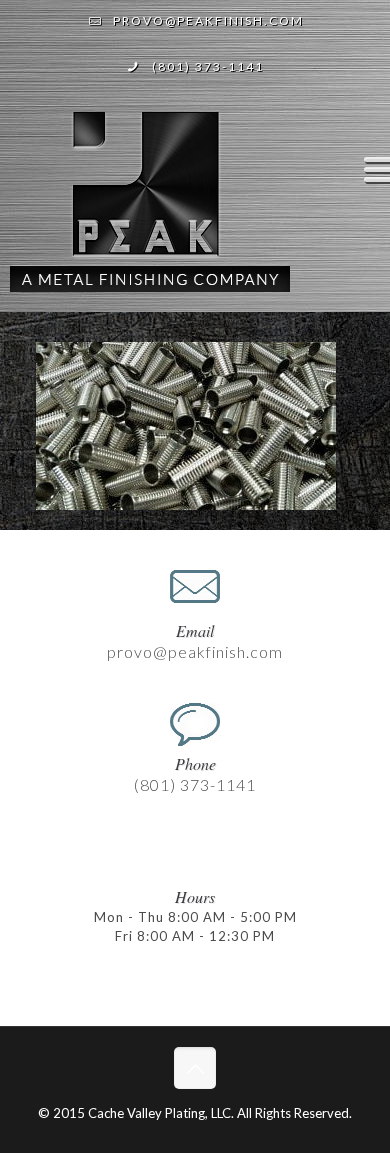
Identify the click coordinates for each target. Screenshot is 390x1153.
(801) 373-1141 (208, 66)
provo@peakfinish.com (208, 20)
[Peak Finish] (150, 210)
